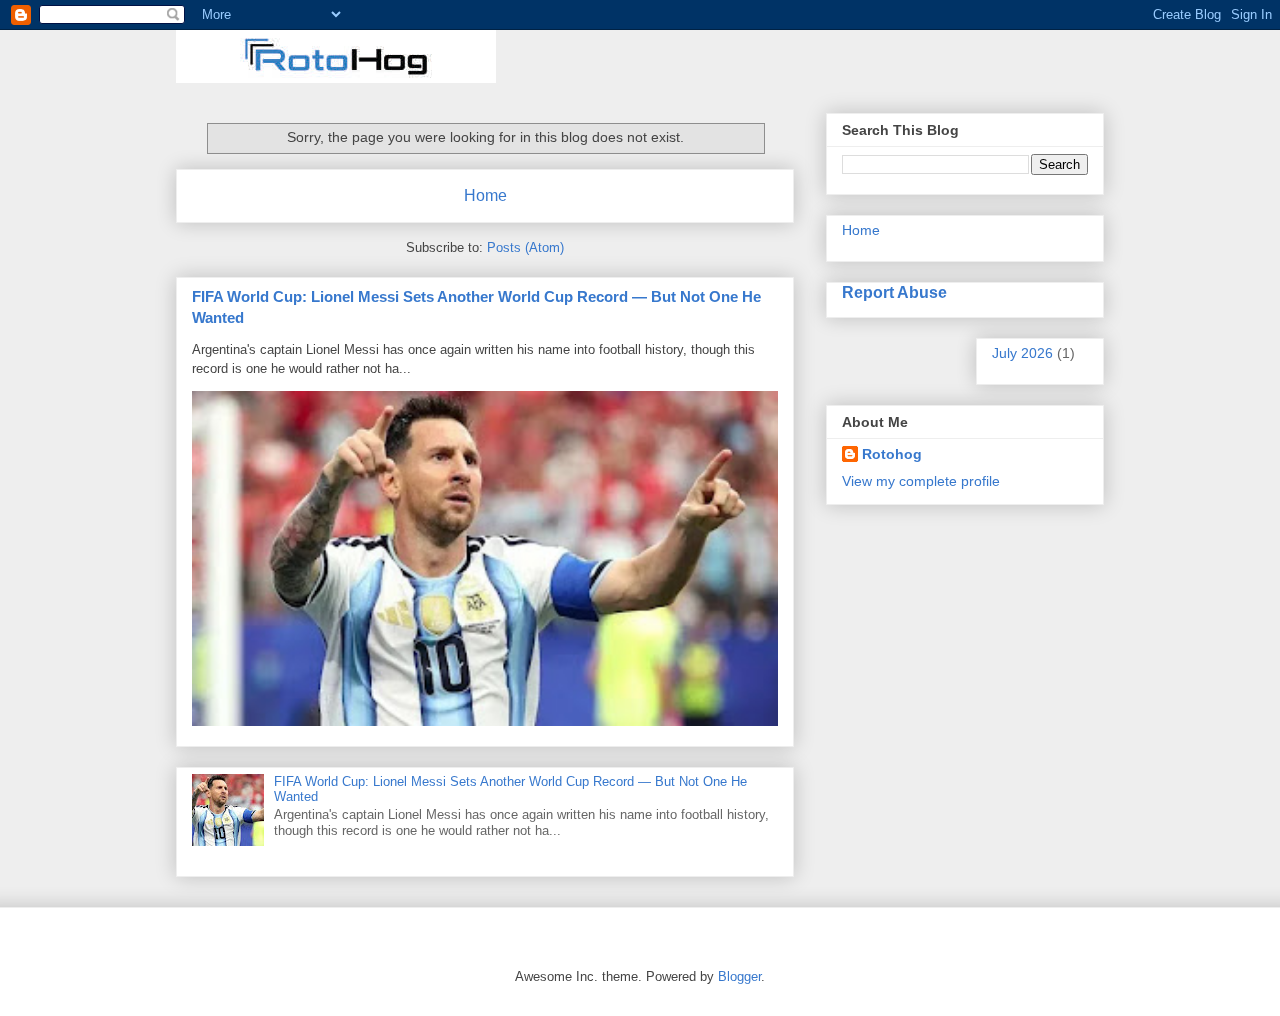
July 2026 (1022, 353)
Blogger (739, 976)
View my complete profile (921, 481)
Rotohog (892, 454)
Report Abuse (894, 292)
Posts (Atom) (525, 247)
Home (485, 195)
